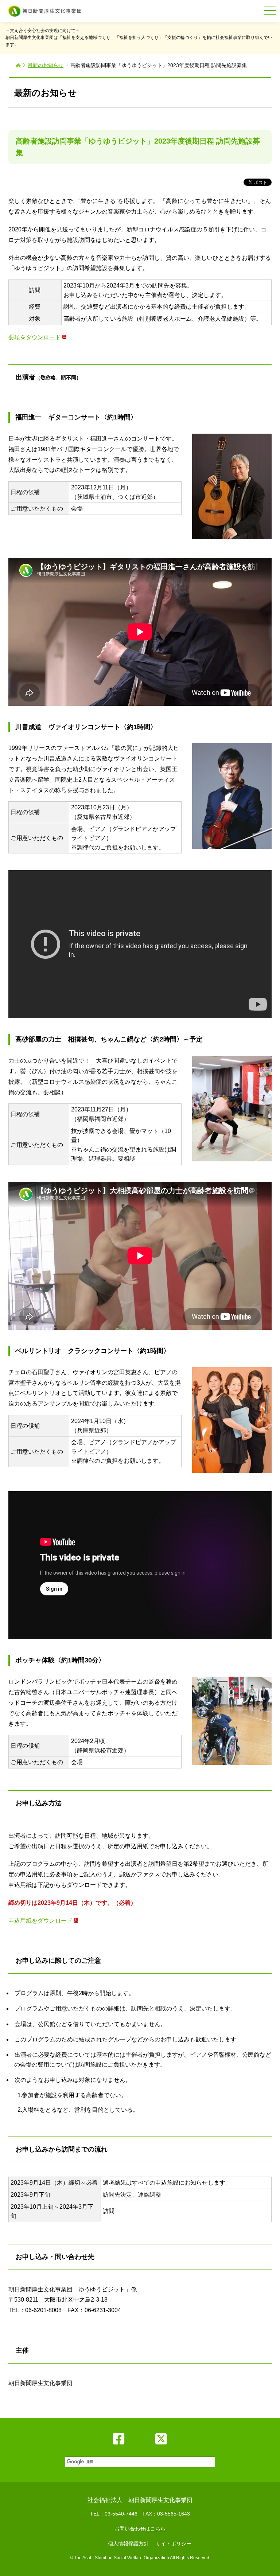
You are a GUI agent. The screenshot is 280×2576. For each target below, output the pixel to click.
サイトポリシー (174, 2544)
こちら (158, 2529)
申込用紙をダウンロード (40, 1921)
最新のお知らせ (46, 65)
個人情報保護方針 (128, 2544)
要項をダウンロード (35, 337)
